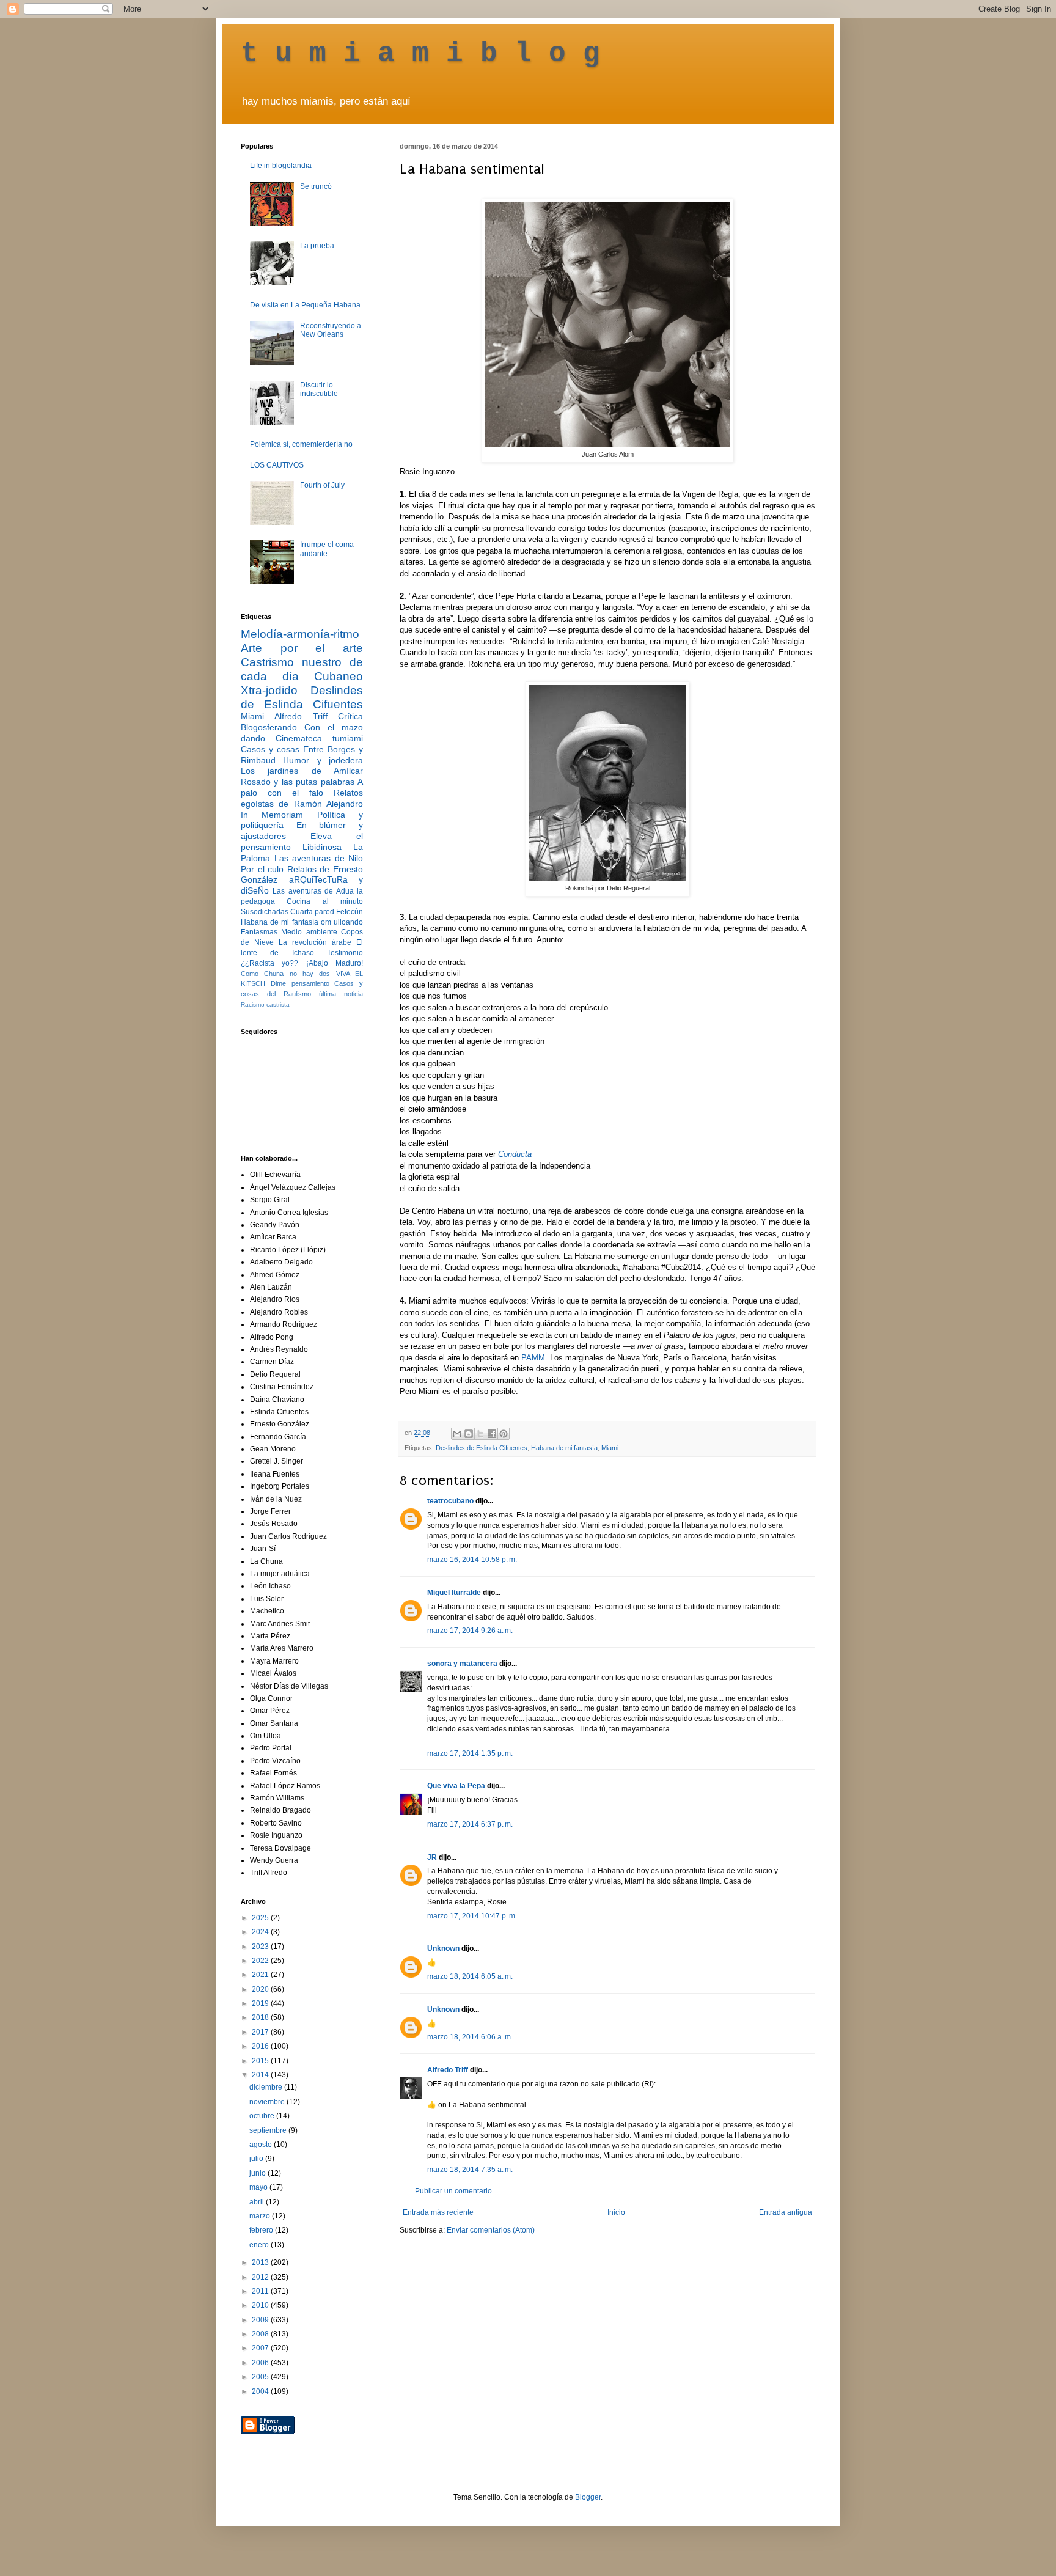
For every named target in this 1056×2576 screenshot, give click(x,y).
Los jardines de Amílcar (302, 771)
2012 (261, 2277)
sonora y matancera (462, 1664)
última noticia (341, 994)
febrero (262, 2230)
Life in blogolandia (281, 166)
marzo (261, 2216)
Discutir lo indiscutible (319, 389)
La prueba (317, 246)
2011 (261, 2291)
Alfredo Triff (448, 2070)
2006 (261, 2363)
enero (260, 2245)
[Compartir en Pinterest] (504, 1434)
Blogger (588, 2497)
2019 (261, 2003)
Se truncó (316, 186)
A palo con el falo (302, 787)
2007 (261, 2348)
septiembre (269, 2130)
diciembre (267, 2087)
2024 (261, 1932)
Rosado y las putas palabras (298, 782)
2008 (261, 2334)
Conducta (515, 1154)
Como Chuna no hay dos (285, 974)
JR (432, 1857)
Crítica (350, 716)
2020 (261, 1989)
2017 (261, 2032)
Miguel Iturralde (454, 1593)
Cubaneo (339, 676)
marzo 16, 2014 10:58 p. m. (472, 1560)
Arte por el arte (302, 648)
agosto (262, 2145)
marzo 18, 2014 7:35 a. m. (470, 2170)
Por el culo (262, 869)
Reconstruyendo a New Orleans (331, 330)
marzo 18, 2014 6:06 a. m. (470, 2037)
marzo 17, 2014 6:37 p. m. (470, 1824)
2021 (261, 1975)
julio (257, 2159)
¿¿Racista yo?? (269, 963)
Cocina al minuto (325, 901)
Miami (610, 1448)
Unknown (443, 1948)
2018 (261, 2017)
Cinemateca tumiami (319, 738)
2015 (261, 2061)
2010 (261, 2305)
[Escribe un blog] (469, 1434)
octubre (263, 2116)
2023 (261, 1947)
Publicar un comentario (453, 2191)
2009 (261, 2320)
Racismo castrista (265, 1004)
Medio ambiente (309, 932)
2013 (261, 2262)
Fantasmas (259, 932)
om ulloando (342, 922)
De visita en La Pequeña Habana (305, 305)
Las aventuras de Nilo (319, 858)
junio (258, 2173)
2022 (261, 1961)
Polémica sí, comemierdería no (301, 444)
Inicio (616, 2212)
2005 (261, 2377)
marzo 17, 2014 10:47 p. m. (472, 1916)
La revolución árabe (315, 942)
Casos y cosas (270, 749)
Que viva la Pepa (456, 1786)
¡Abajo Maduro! (335, 963)
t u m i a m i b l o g (420, 54)
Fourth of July (322, 485)
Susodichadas (265, 912)
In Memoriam (272, 815)
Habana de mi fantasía (564, 1448)
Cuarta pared (312, 912)
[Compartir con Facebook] (492, 1434)
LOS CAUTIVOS (277, 465)
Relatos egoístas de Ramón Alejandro (302, 798)
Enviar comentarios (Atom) (491, 2230)
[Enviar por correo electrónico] (457, 1434)
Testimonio (345, 953)
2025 (261, 1918)
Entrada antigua (786, 2212)
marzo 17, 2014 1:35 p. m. (470, 1753)
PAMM (533, 1358)
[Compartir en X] (480, 1434)
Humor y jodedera (323, 760)
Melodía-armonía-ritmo (300, 634)
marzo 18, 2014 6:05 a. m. (470, 1976)
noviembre (268, 2102)
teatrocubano (450, 1501)
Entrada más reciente (438, 2212)
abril (258, 2202)
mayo (259, 2187)
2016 (261, 2046)
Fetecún (350, 912)
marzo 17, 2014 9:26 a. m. (470, 1631)
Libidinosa (322, 847)
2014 (261, 2075)
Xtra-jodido (269, 690)
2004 (261, 2391)
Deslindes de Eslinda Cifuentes (482, 1448)
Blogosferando (269, 727)
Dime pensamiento (300, 983)
